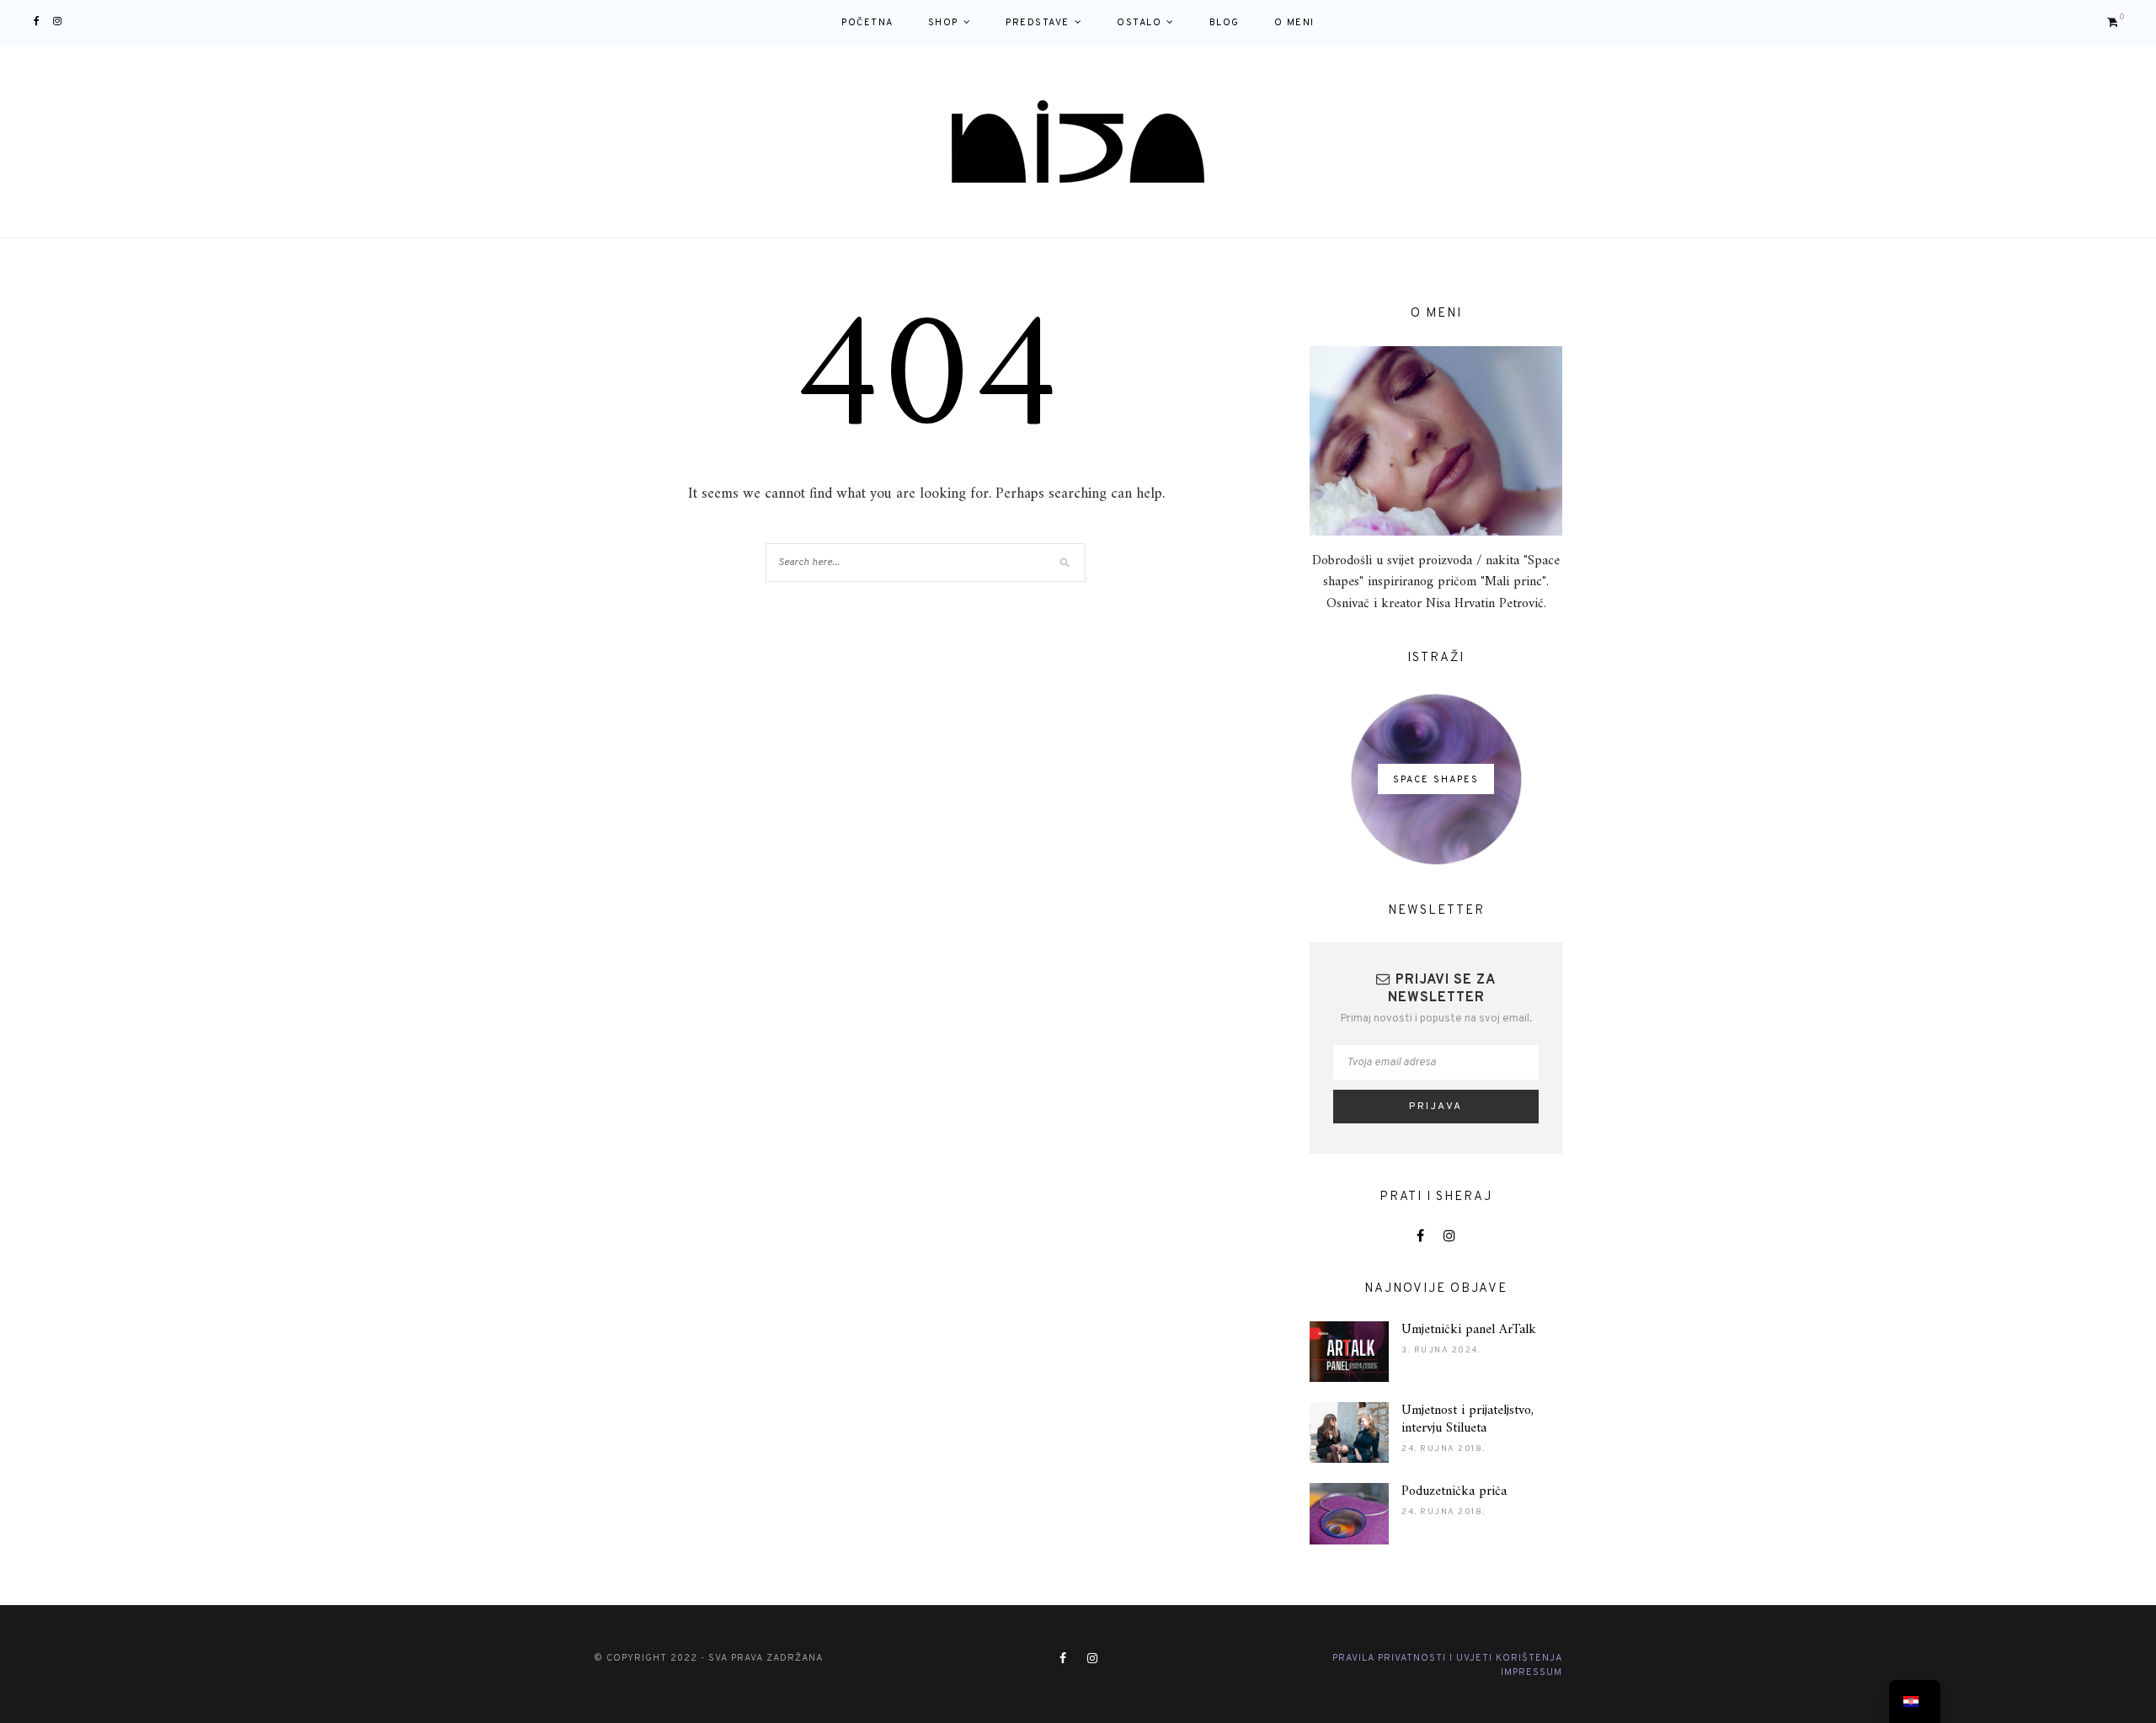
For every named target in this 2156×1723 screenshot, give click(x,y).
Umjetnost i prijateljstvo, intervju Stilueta (1468, 1419)
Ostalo (1139, 23)
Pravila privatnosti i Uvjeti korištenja (1447, 1658)
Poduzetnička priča (1454, 1491)
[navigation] (1915, 1702)
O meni (1294, 23)
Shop (943, 23)
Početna (867, 23)
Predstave (1038, 23)
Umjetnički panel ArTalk (1469, 1330)
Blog (1225, 23)
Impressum (1532, 1672)
